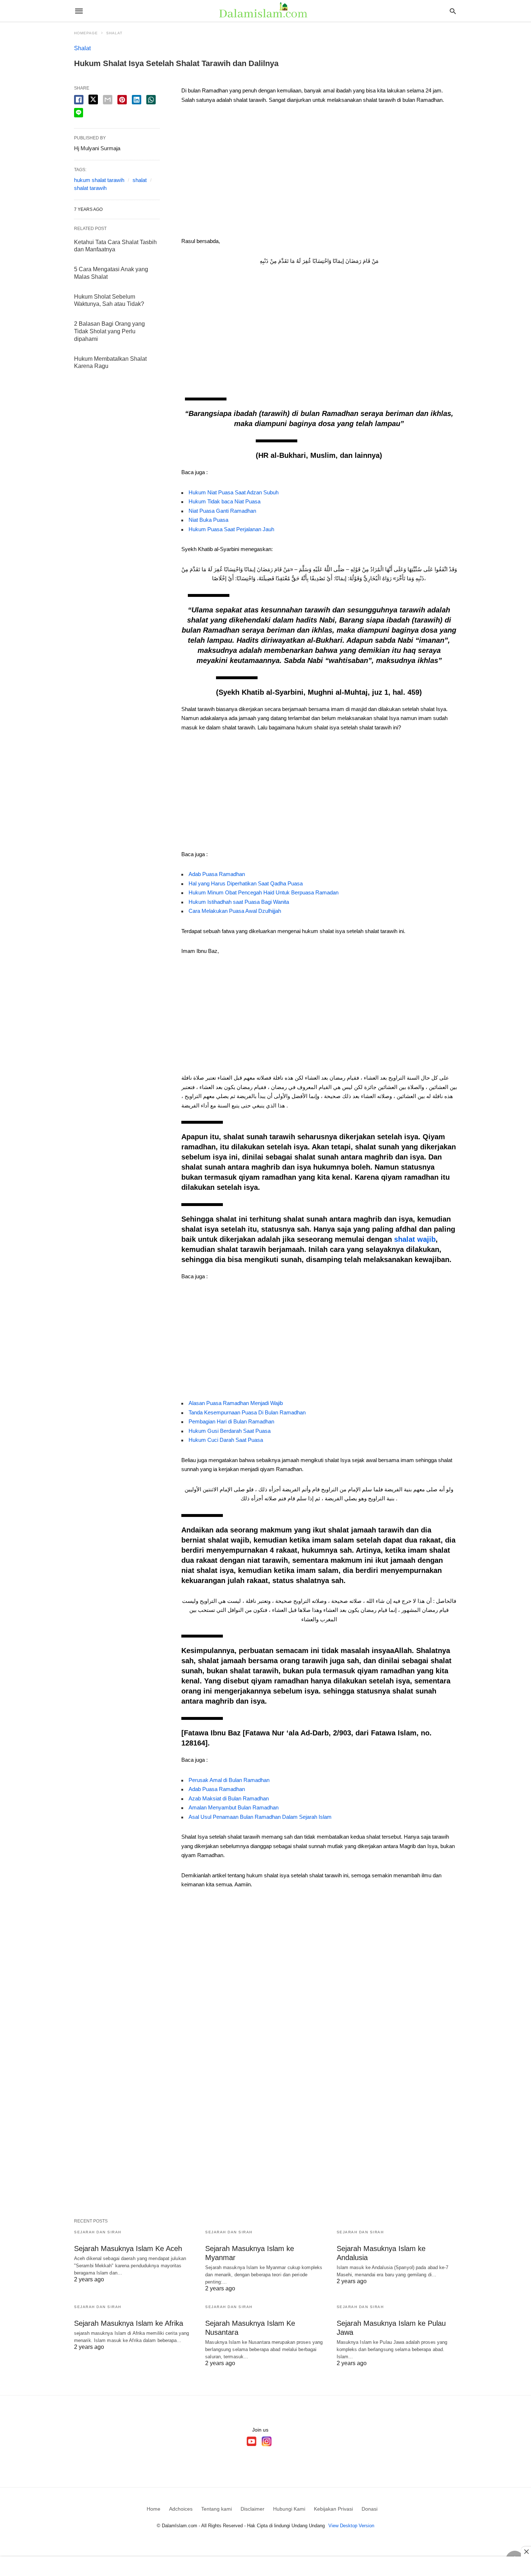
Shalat (114, 33)
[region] (319, 173)
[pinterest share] (122, 100)
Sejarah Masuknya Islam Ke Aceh (128, 2248)
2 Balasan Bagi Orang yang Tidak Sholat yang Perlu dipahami (109, 331)
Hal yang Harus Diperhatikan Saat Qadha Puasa (246, 883)
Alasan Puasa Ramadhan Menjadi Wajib (236, 1403)
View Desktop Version (351, 2526)
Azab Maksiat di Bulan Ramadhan (229, 1798)
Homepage (86, 33)
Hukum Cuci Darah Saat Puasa (226, 1440)
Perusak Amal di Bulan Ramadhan (229, 1780)
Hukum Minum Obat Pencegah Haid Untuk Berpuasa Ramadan (264, 892)
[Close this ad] (526, 2551)
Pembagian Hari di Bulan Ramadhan (231, 1421)
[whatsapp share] (151, 100)
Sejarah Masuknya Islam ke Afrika (129, 2323)
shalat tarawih (90, 188)
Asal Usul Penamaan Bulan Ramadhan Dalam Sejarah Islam (260, 1817)
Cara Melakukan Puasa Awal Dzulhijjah (235, 911)
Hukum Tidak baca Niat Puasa (225, 501)
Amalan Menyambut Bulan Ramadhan (234, 1807)
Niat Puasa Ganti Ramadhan (222, 511)
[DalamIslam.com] (265, 11)
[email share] (108, 100)
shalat (140, 180)
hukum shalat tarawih (99, 180)
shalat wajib (415, 1239)
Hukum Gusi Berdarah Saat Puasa (230, 1431)
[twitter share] (93, 99)
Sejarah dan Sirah (98, 2232)
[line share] (79, 113)
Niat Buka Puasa (208, 520)
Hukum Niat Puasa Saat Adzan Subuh (234, 492)
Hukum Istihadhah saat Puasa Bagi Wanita (239, 902)
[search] (453, 11)
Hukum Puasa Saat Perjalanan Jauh (231, 529)
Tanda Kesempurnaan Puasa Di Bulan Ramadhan (247, 1412)
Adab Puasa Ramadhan (217, 874)
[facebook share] (79, 100)
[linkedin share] (137, 100)
